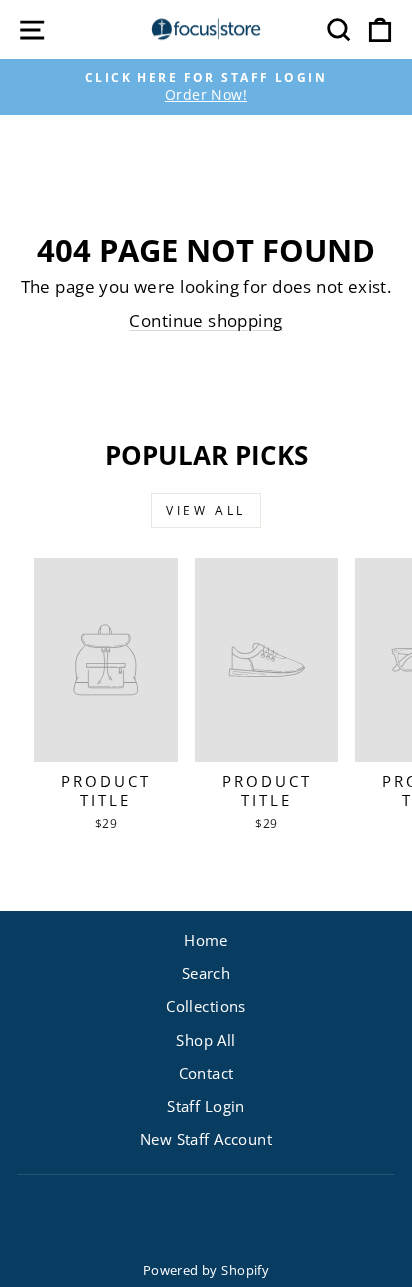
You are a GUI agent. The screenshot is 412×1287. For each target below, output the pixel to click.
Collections (206, 1006)
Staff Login (206, 1106)
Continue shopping (205, 320)
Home (206, 940)
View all (206, 510)
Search (206, 973)
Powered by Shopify (206, 1270)
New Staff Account (206, 1139)
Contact (206, 1073)
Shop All (205, 1040)
